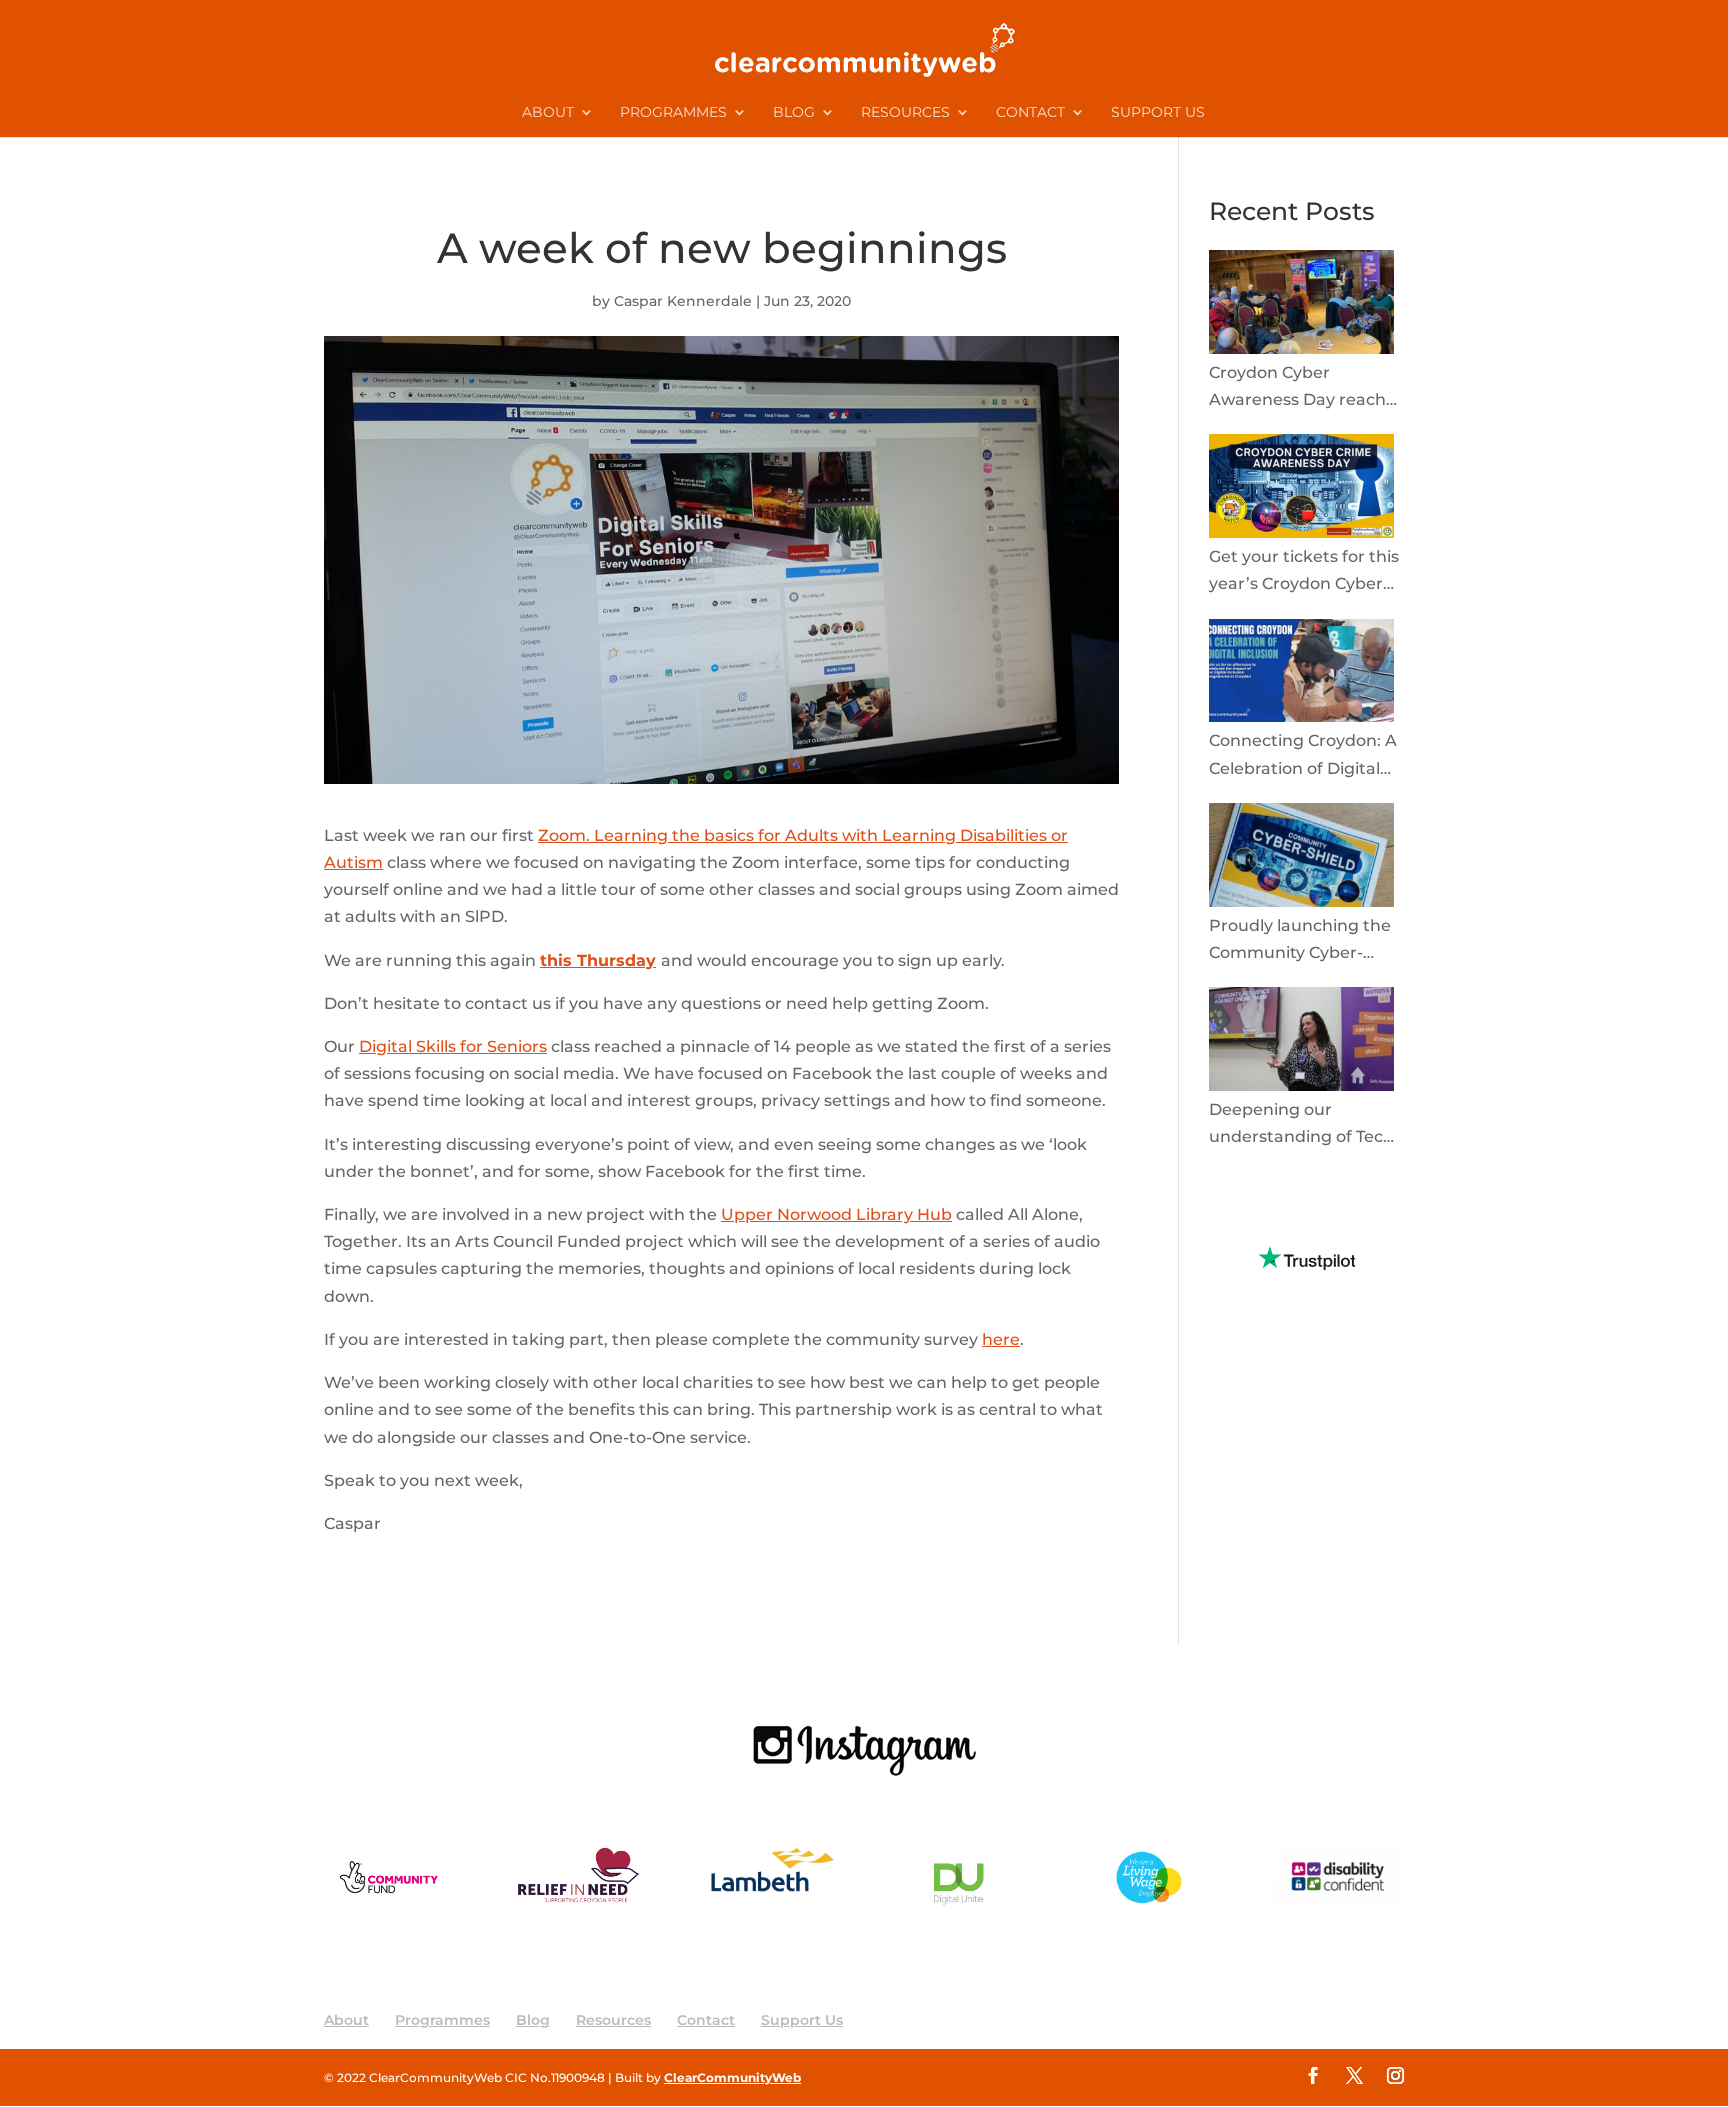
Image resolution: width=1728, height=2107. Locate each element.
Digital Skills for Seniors (453, 1046)
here (1001, 1339)
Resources (905, 113)
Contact (1030, 113)
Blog (794, 113)
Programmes (673, 113)
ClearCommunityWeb (732, 2077)
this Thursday (598, 960)
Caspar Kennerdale (683, 301)
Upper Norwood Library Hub (836, 1214)
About (548, 113)
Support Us (1158, 113)
